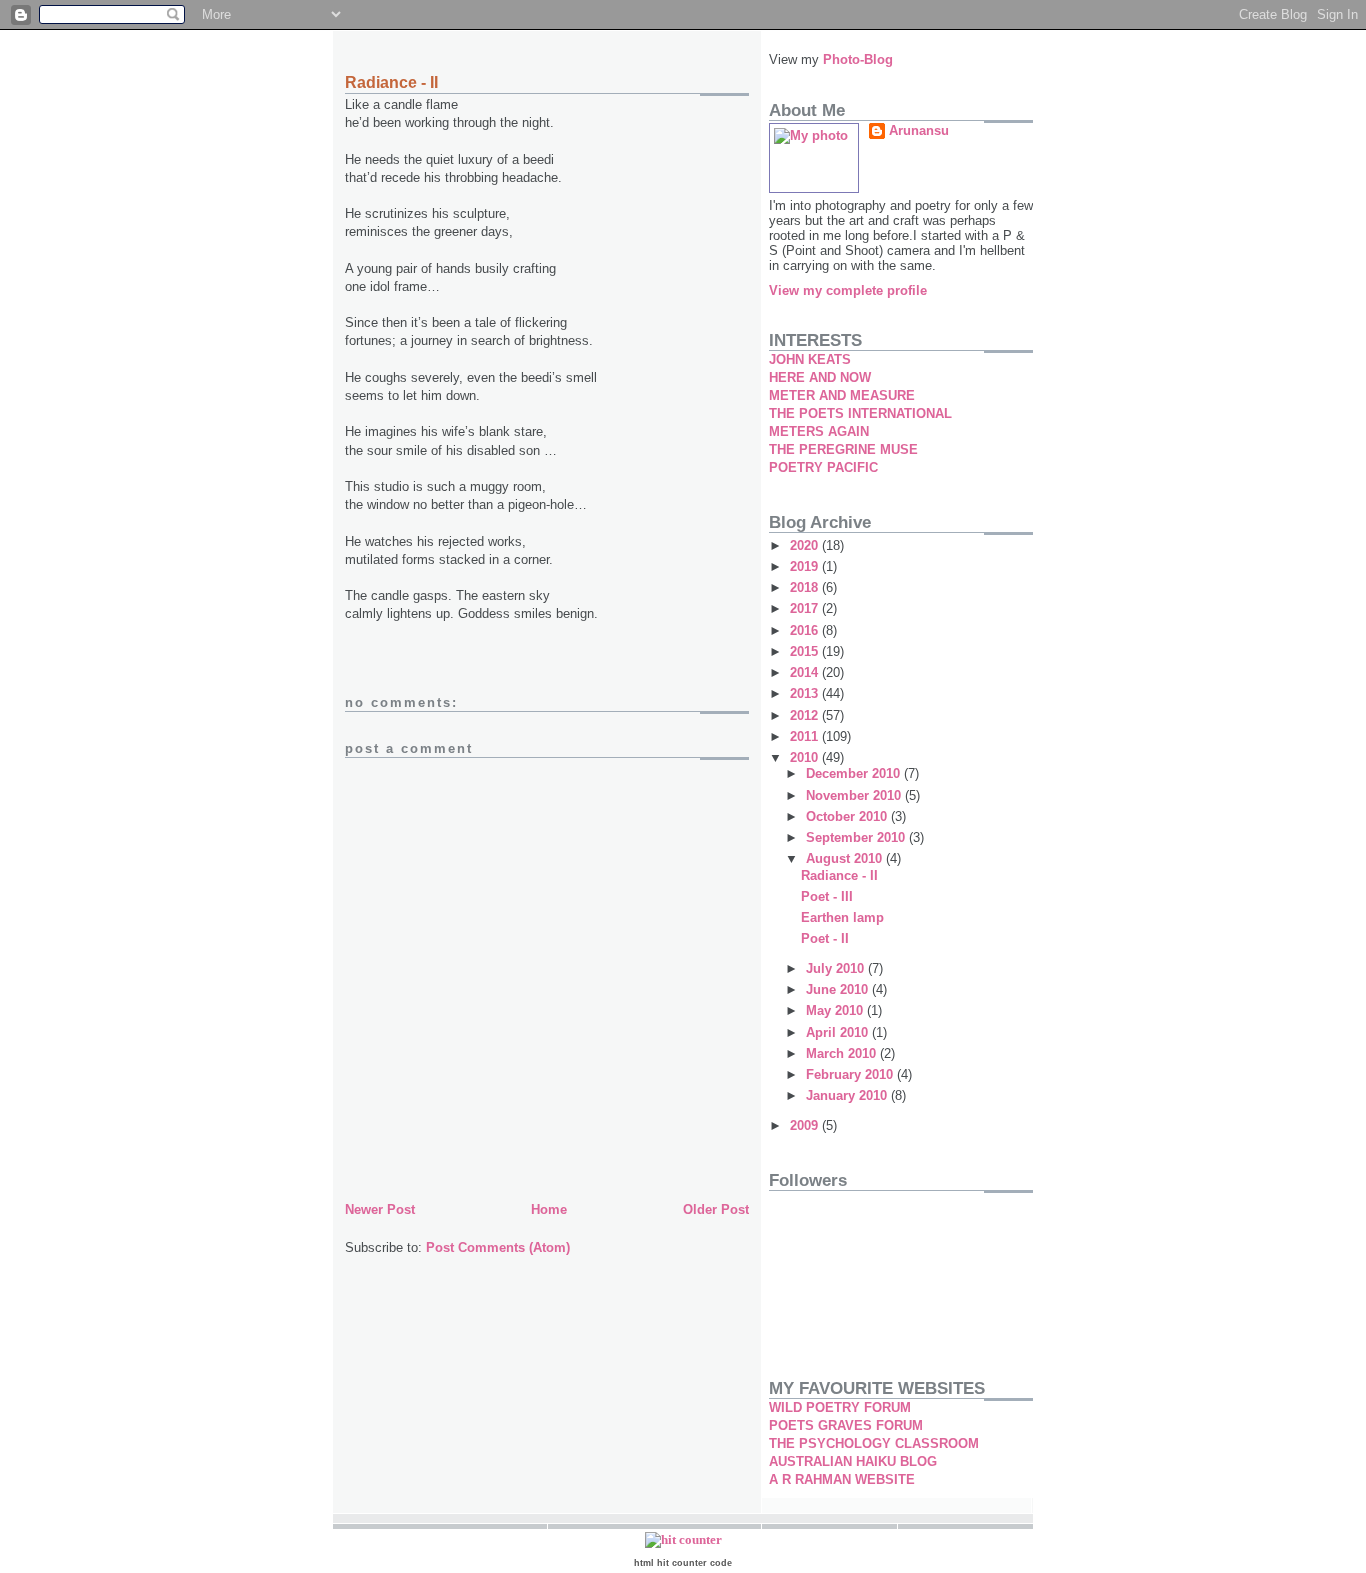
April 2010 (839, 1032)
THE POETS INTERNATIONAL (860, 413)
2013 (806, 693)
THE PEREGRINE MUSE (843, 449)
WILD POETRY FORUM (840, 1407)
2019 (806, 566)
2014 (806, 672)
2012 (806, 715)
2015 (806, 651)
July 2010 (837, 968)
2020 (806, 545)
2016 (806, 630)
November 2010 (855, 795)
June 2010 (839, 989)
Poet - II (825, 938)
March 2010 (843, 1053)
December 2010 (855, 773)
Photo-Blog (858, 59)
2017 (806, 608)
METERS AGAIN (819, 431)
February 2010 (851, 1074)
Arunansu (919, 130)
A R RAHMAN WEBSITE (842, 1479)
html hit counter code (683, 1563)
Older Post (716, 1209)
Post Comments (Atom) (498, 1247)
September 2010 (857, 837)
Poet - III (827, 896)
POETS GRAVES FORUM (846, 1425)
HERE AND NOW (820, 377)
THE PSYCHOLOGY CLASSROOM (874, 1443)
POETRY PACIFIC (823, 467)
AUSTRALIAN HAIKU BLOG (853, 1461)
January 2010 (848, 1095)
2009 (806, 1125)
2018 (806, 587)
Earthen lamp (842, 917)
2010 (806, 757)
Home (549, 1209)
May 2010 (836, 1010)
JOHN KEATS (810, 359)
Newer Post (380, 1209)
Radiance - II (839, 875)
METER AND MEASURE (842, 395)
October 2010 (848, 816)
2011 (806, 736)
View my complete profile (848, 290)
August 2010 (846, 858)
